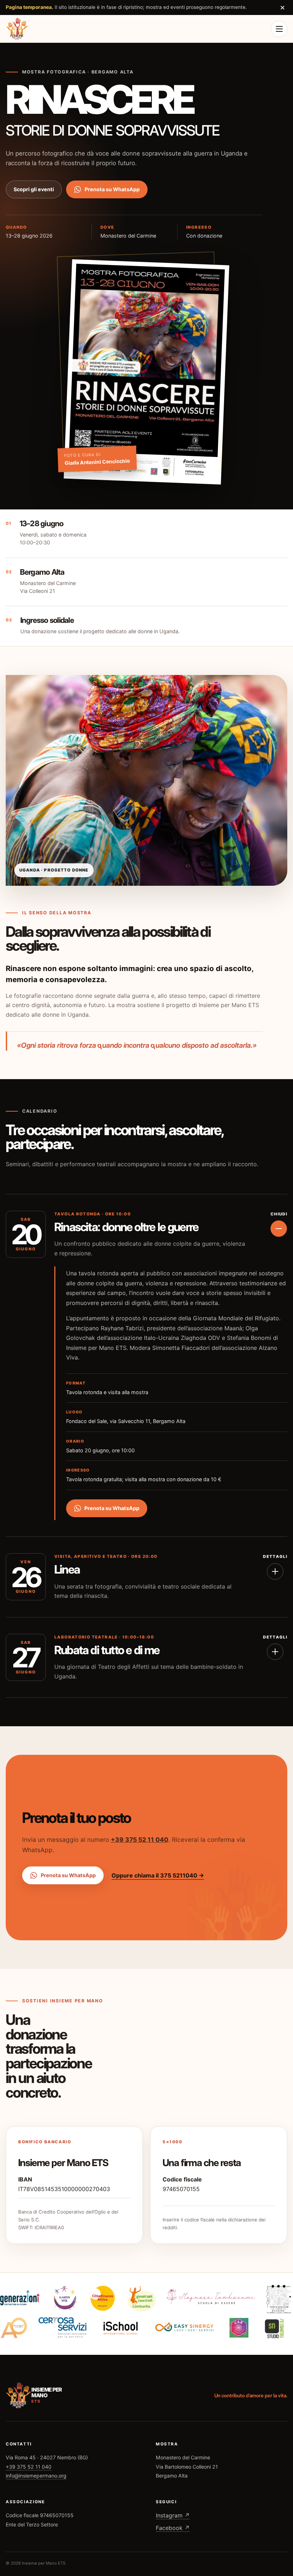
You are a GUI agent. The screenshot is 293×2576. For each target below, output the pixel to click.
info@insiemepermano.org (36, 2476)
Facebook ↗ (173, 2528)
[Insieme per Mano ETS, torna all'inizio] (17, 29)
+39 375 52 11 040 (140, 1840)
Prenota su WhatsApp (112, 189)
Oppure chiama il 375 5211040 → (158, 1875)
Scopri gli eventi (34, 189)
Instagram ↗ (173, 2515)
